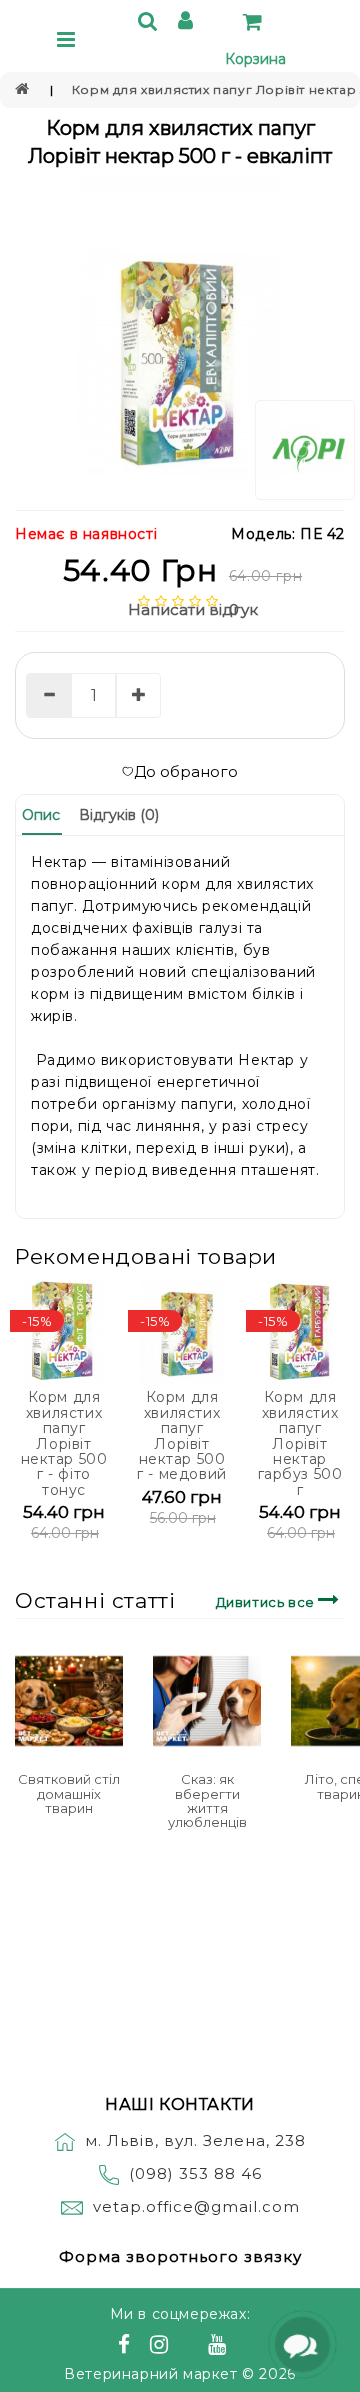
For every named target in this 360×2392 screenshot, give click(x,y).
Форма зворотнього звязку (180, 2256)
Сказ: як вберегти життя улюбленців (207, 1800)
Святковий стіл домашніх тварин (69, 1793)
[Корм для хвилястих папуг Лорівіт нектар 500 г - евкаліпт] (180, 335)
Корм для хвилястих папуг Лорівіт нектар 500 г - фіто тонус (64, 1443)
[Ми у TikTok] (242, 2347)
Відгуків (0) (119, 815)
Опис (41, 815)
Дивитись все (267, 1602)
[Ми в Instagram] (162, 2347)
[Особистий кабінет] (188, 23)
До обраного (186, 771)
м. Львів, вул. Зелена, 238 (195, 2140)
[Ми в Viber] (191, 2347)
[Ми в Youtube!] (220, 2347)
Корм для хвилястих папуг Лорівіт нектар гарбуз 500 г (300, 1443)
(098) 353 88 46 (195, 2173)
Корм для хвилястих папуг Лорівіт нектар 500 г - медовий (182, 1435)
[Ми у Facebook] (127, 2347)
